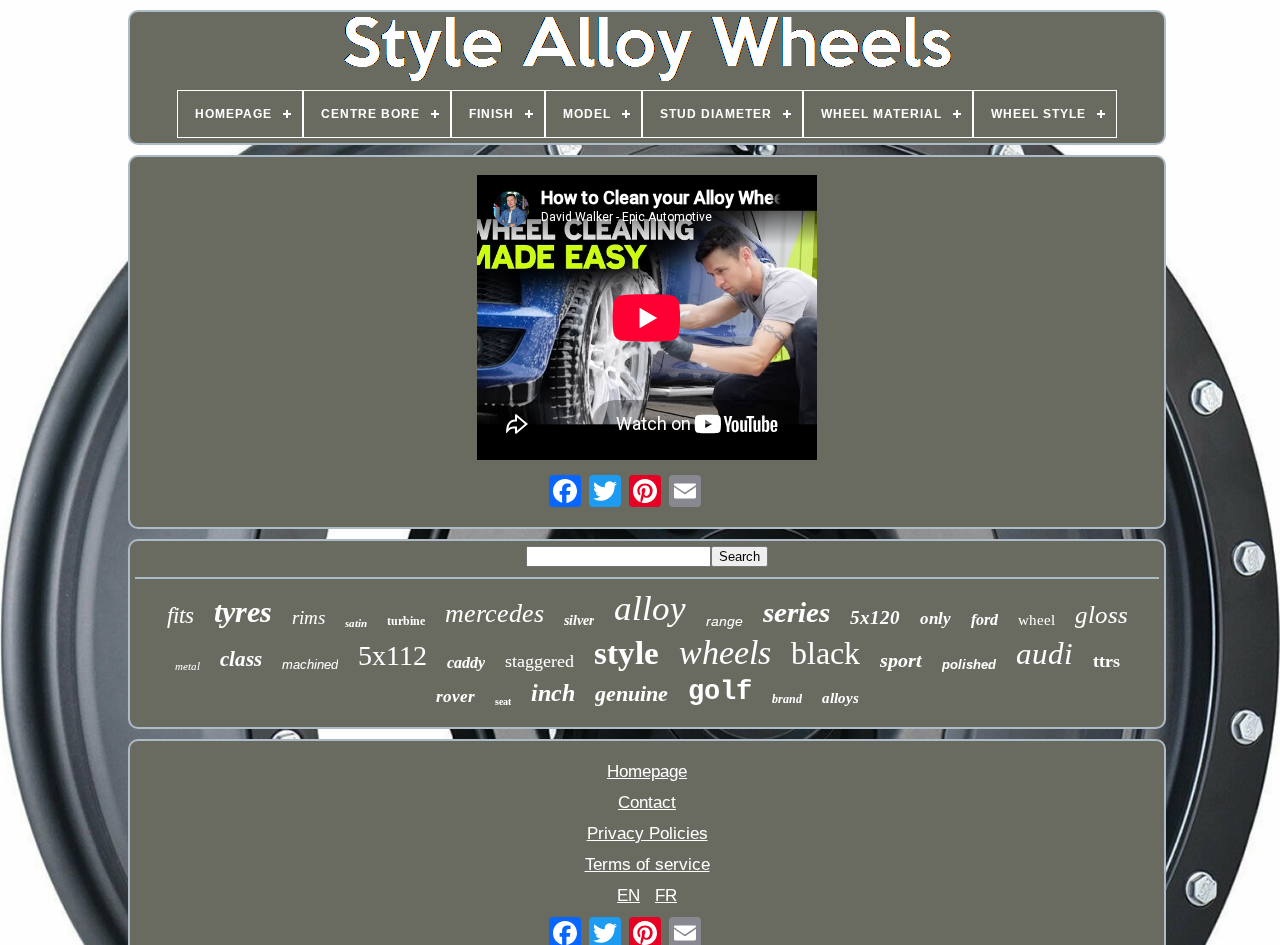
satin (356, 623)
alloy (650, 608)
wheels (725, 652)
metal (187, 666)
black (825, 653)
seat (503, 701)
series (796, 612)
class (241, 659)
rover (455, 696)
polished (969, 664)
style (626, 653)
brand (787, 699)
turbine (406, 621)
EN (628, 895)
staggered (539, 661)
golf (720, 692)
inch (553, 693)
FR (666, 895)
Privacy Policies (647, 833)
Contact (647, 802)
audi (1044, 653)
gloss (1101, 614)
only (935, 618)
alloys (840, 698)
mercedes (494, 613)
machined (310, 664)
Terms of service (647, 864)
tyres (243, 611)
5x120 (875, 617)
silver (579, 620)
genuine (631, 693)
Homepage (647, 771)
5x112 (392, 655)
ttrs (1106, 661)
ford (984, 619)
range (724, 621)
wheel (1036, 620)
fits (180, 615)
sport (901, 660)
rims (308, 617)
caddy (466, 662)
